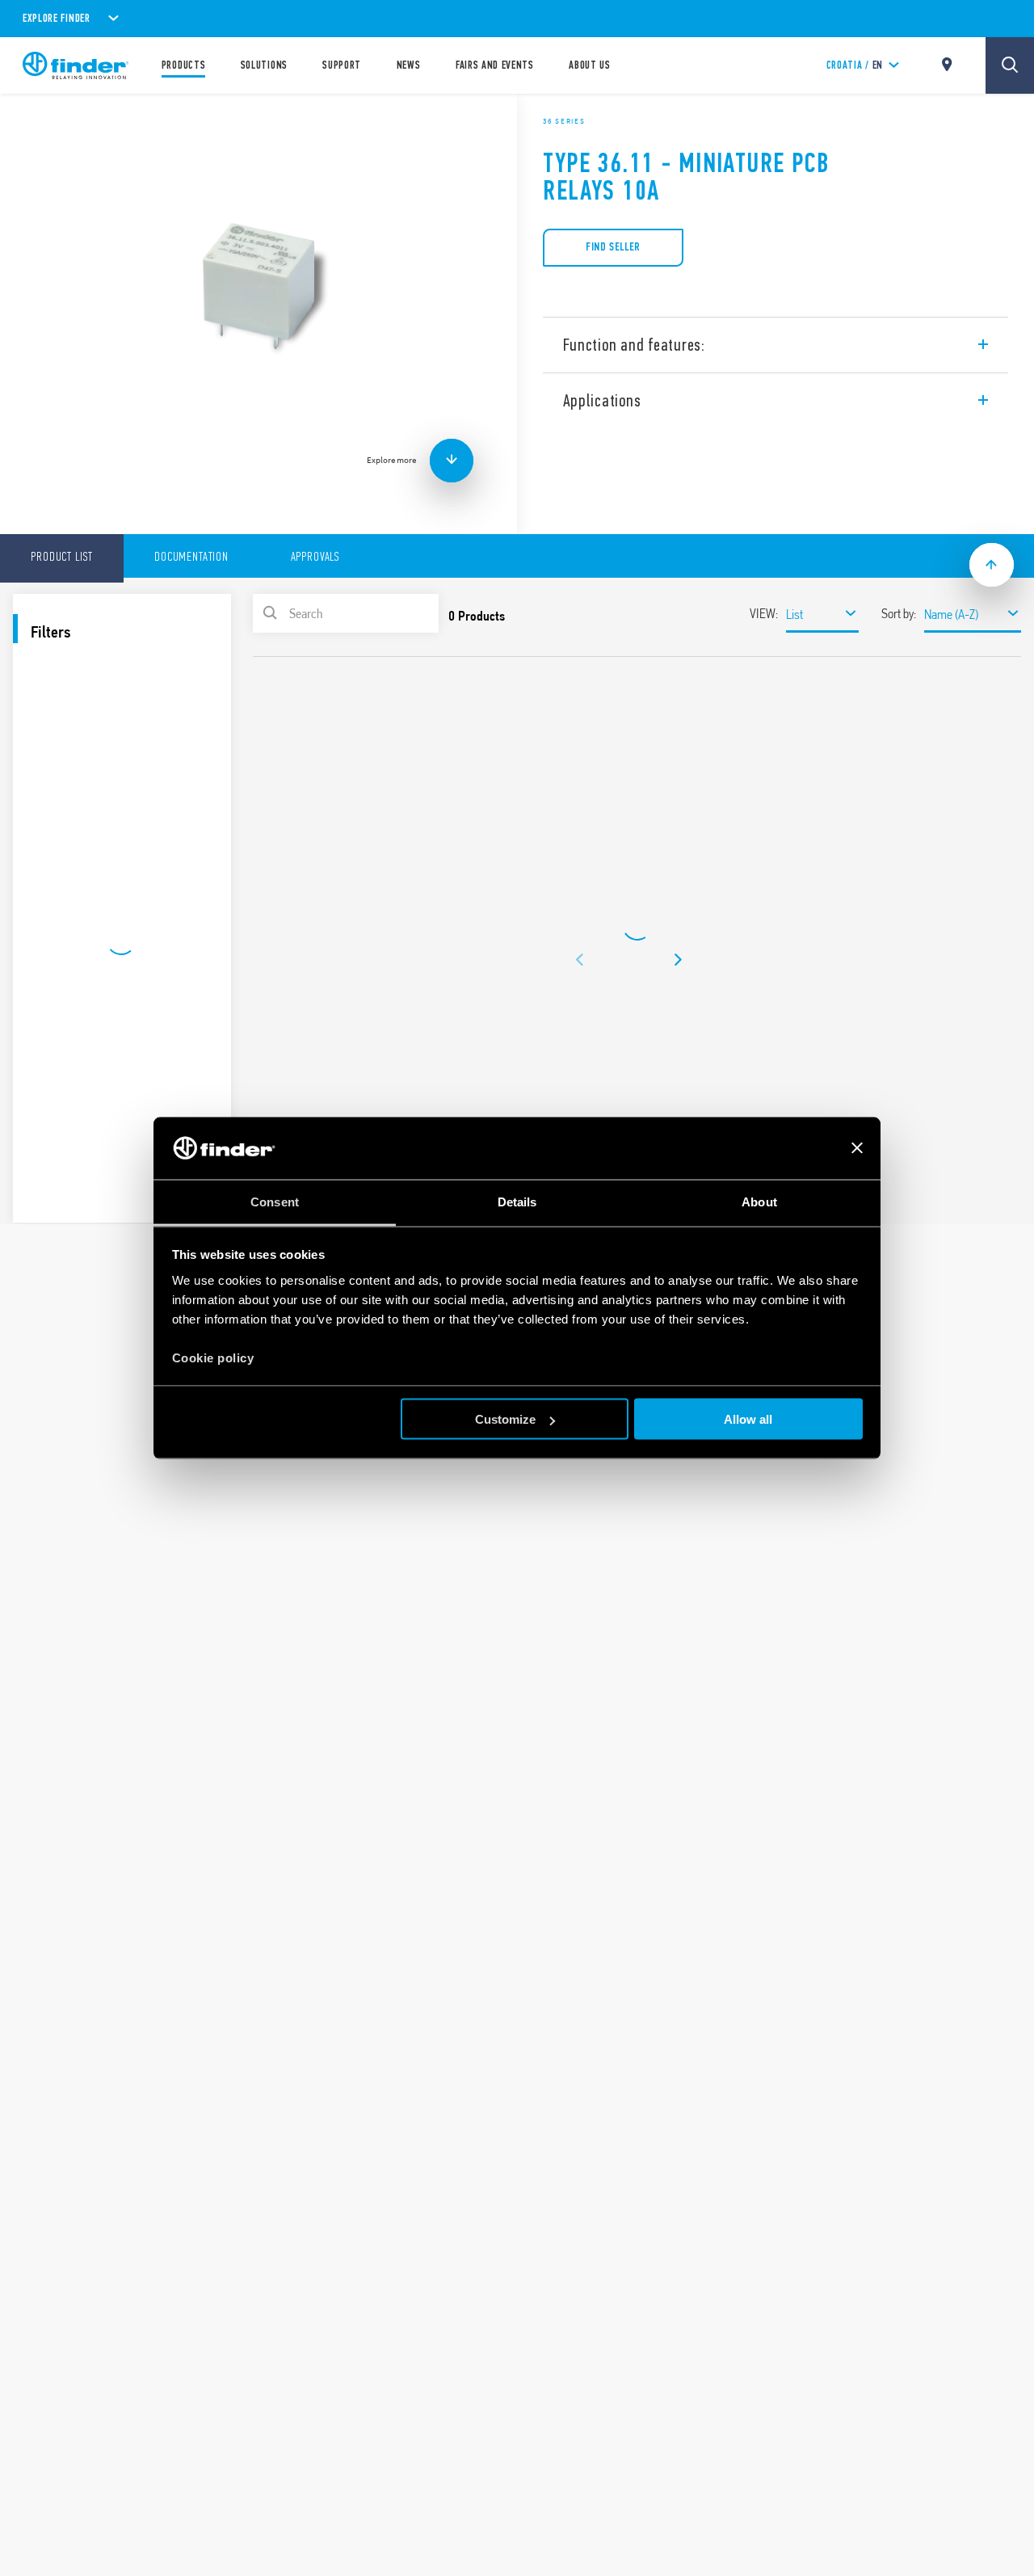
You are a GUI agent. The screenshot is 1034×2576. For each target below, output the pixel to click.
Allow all (748, 1419)
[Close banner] (857, 1148)
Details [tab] (517, 1201)
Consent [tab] (275, 1201)
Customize (505, 1419)
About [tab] (759, 1201)
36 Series (564, 121)
